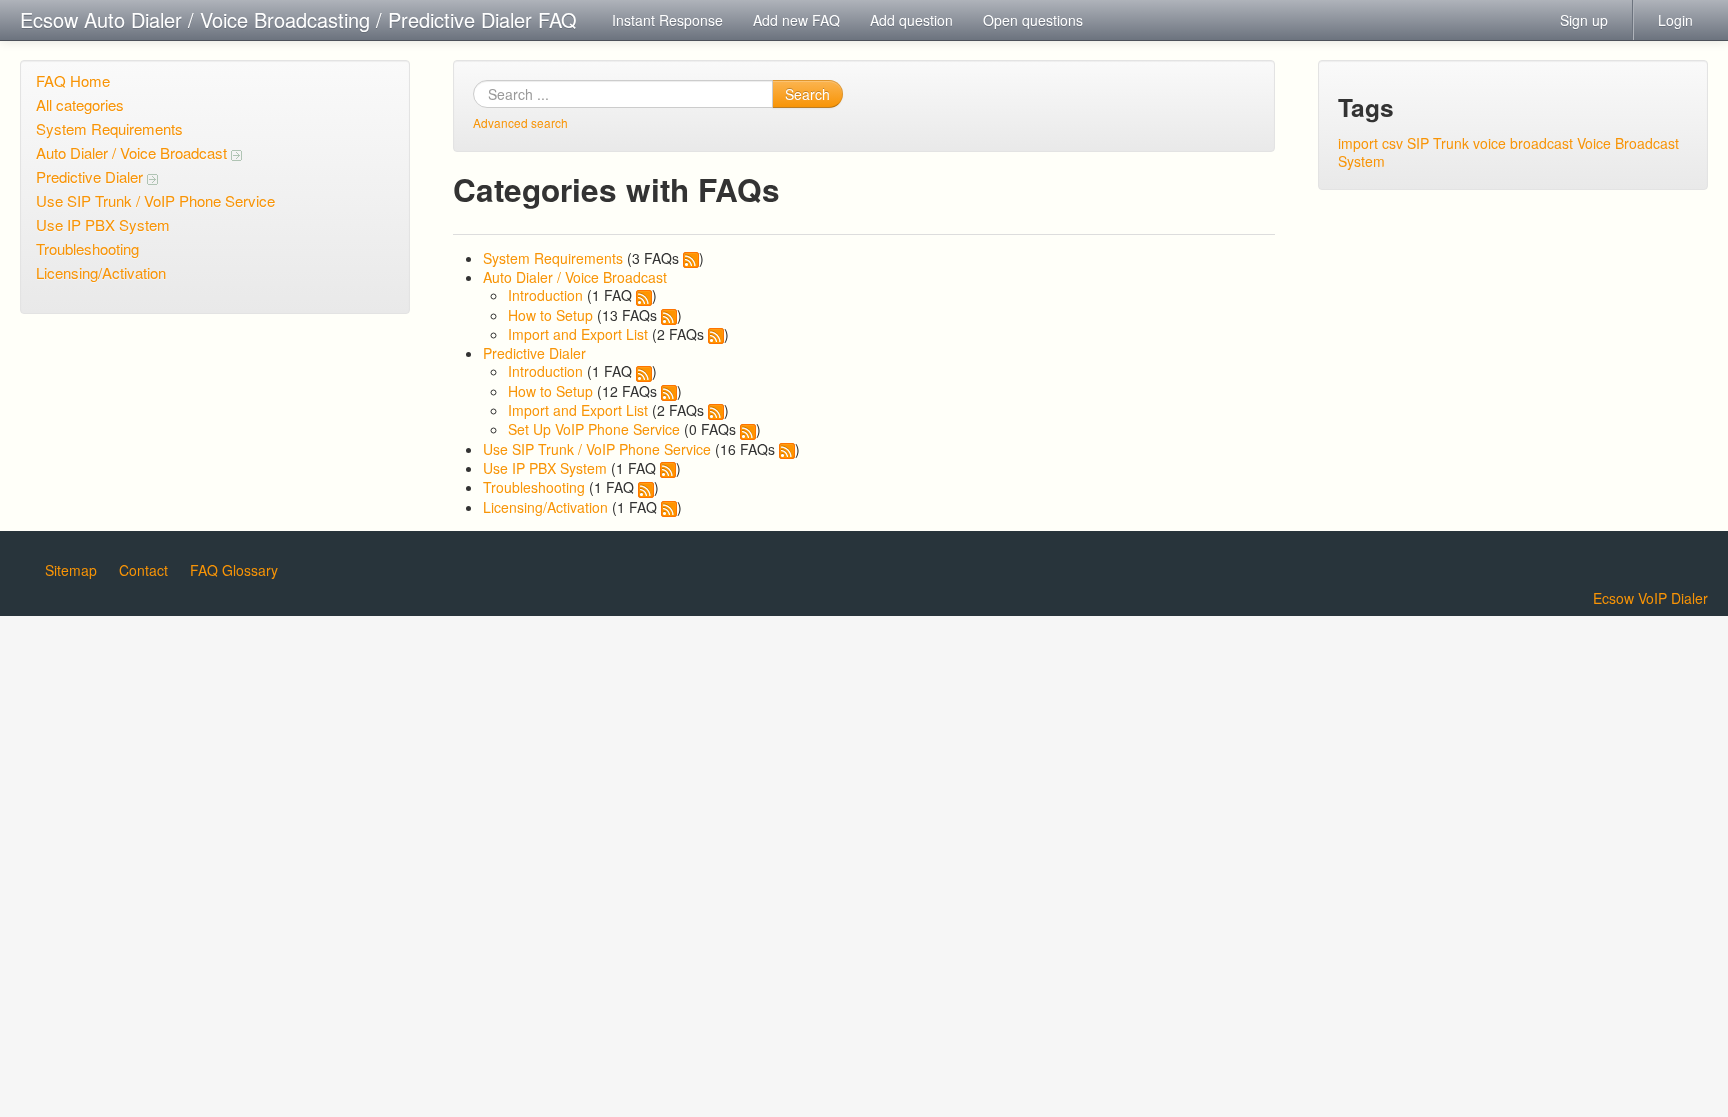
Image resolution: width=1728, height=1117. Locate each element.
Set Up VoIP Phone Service (594, 429)
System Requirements (109, 128)
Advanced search (520, 122)
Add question (911, 20)
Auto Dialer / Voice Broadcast (133, 152)
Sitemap (71, 570)
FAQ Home (73, 80)
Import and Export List (578, 334)
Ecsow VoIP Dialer (1650, 598)
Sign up (1584, 20)
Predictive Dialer (91, 176)
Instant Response (667, 20)
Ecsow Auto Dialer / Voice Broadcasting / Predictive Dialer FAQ (298, 19)
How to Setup (550, 315)
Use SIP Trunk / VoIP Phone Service (155, 200)
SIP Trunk (1438, 143)
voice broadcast (1523, 143)
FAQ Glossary (234, 570)
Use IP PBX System (103, 224)
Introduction (545, 295)
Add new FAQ (796, 20)
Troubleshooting (87, 248)
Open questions (1033, 20)
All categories (80, 104)
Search (807, 94)
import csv (1370, 143)
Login (1675, 20)
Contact (143, 570)
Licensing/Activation (101, 272)
